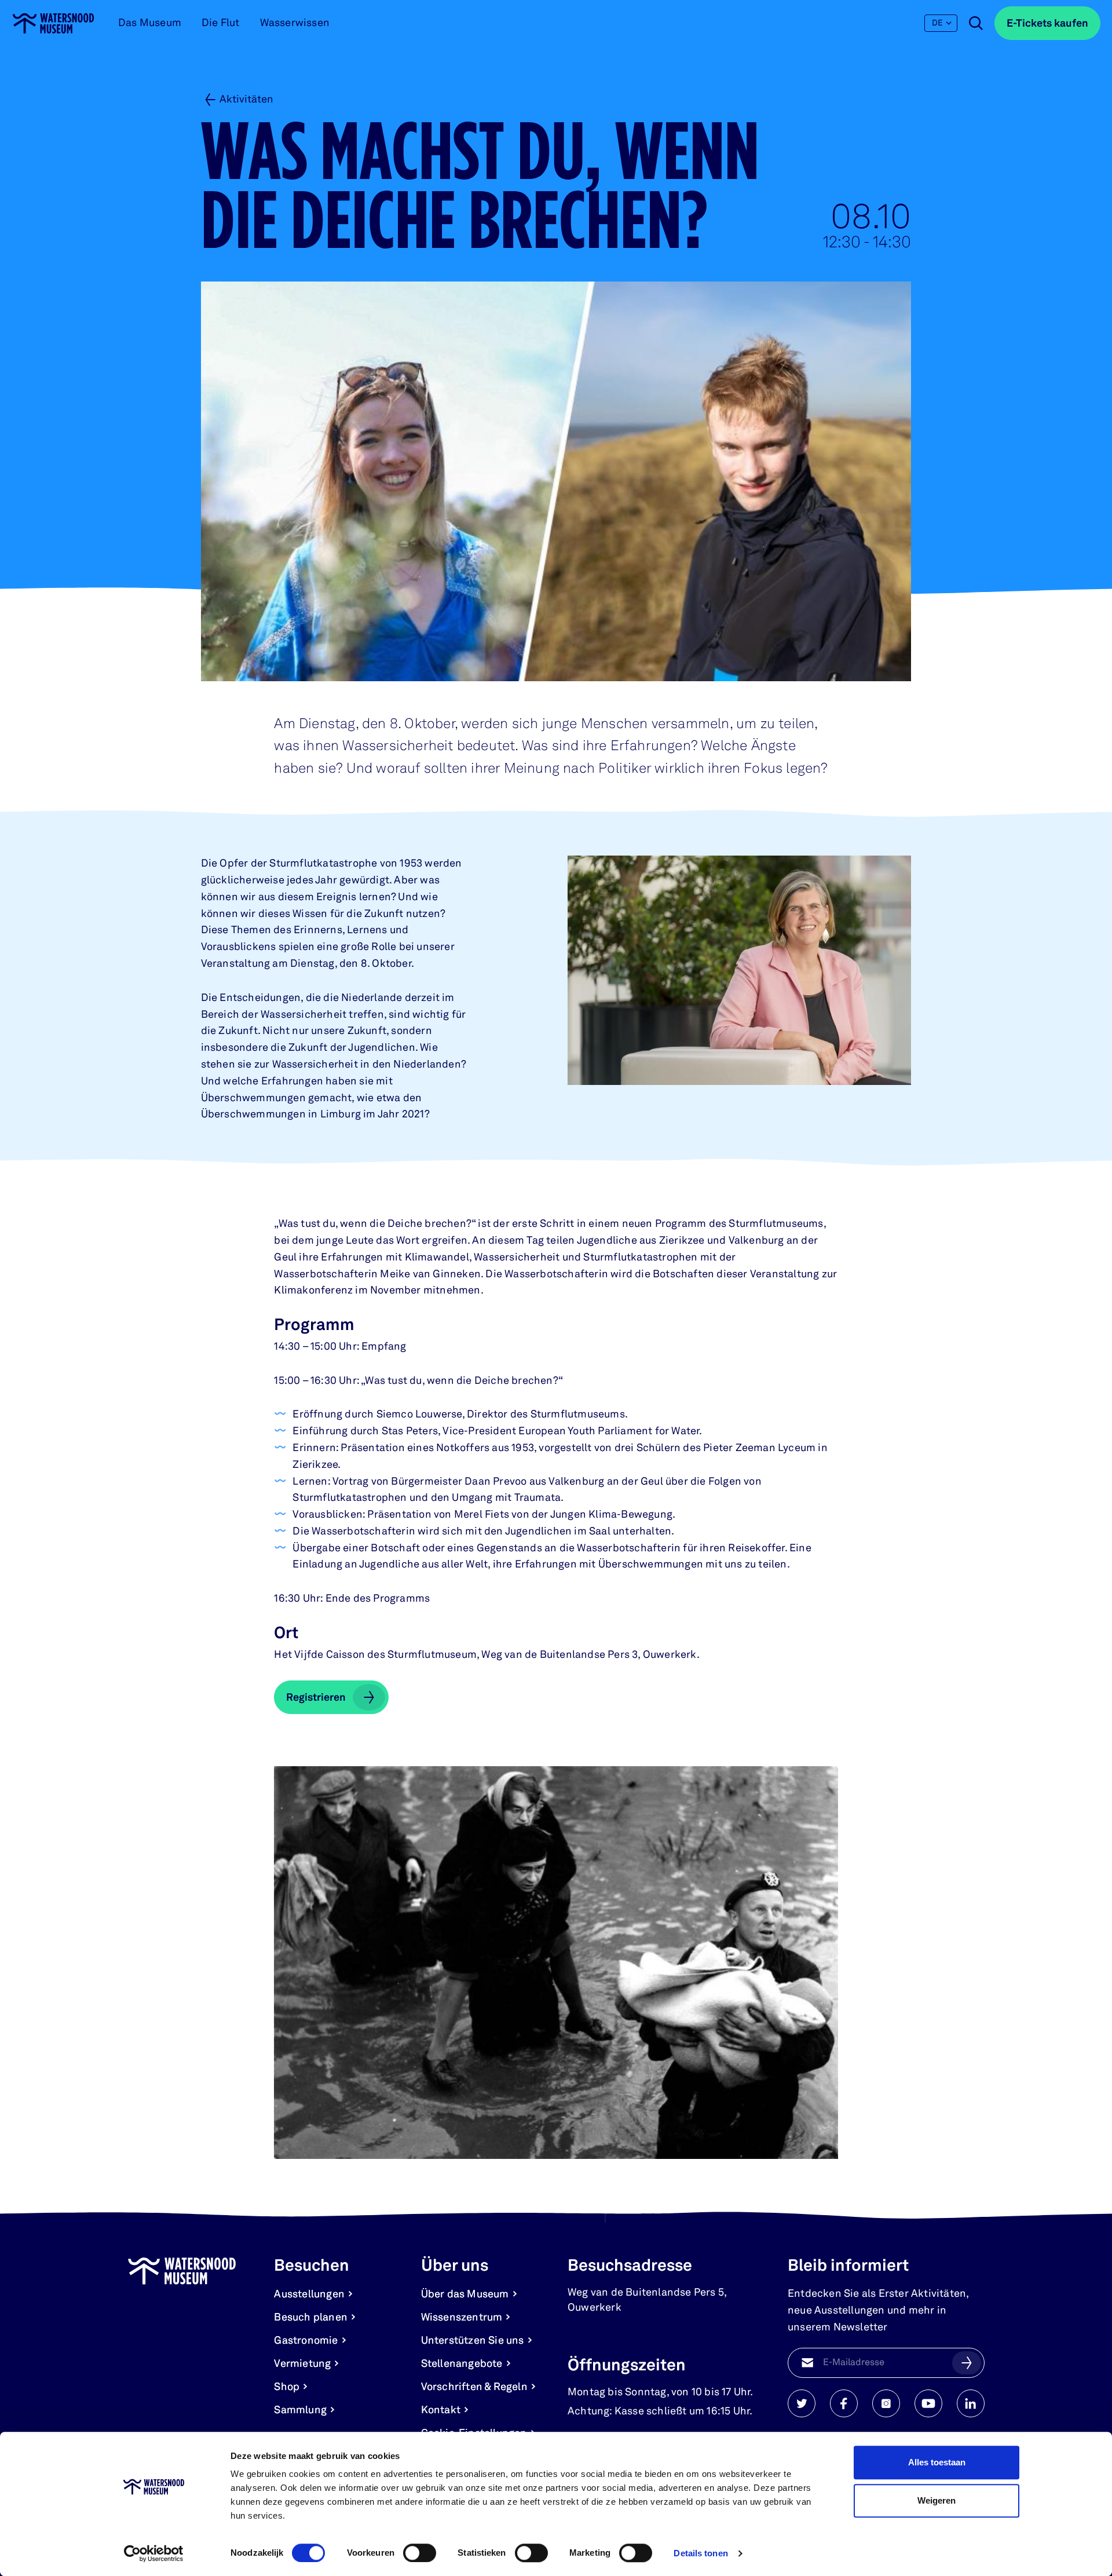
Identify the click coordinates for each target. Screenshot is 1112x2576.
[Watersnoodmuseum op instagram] (886, 2403)
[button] (967, 2363)
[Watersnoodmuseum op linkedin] (971, 2403)
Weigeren (937, 2500)
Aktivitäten (246, 100)
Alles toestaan (937, 2462)
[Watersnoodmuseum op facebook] (844, 2403)
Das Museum (150, 23)
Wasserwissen (295, 23)
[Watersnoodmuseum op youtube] (928, 2403)
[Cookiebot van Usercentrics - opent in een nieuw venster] (154, 2553)
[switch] (420, 2553)
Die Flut (221, 23)
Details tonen (701, 2553)
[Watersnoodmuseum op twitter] (802, 2403)
